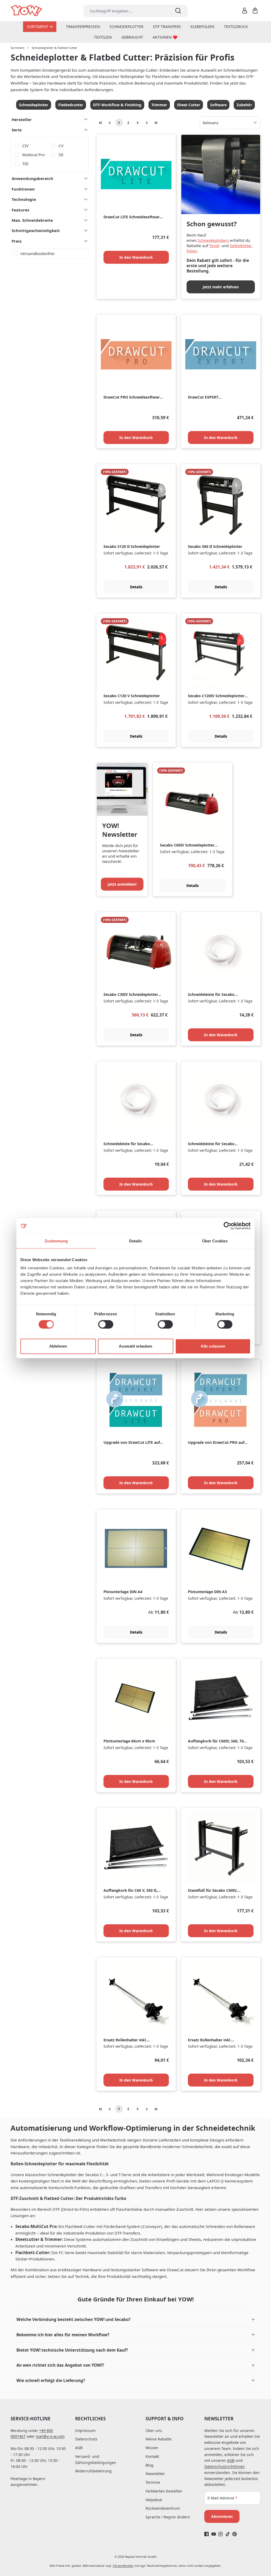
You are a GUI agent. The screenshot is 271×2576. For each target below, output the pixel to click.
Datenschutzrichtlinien (225, 2466)
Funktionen (23, 189)
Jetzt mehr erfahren (221, 287)
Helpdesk (154, 2500)
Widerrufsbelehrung (93, 2471)
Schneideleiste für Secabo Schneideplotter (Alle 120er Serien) (213, 1144)
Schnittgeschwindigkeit (36, 230)
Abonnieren (222, 2516)
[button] (135, 2320)
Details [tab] (136, 1241)
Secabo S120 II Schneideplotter (132, 547)
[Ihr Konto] (245, 11)
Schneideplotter (34, 105)
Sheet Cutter (189, 105)
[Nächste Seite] (147, 123)
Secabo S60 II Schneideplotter (215, 547)
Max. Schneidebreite (32, 220)
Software (218, 105)
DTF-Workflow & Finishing (117, 105)
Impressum (85, 2431)
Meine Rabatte (159, 2439)
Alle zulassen (213, 1346)
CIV (25, 146)
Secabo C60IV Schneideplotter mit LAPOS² (187, 845)
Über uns (154, 2431)
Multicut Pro (33, 155)
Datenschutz (86, 2439)
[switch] (106, 1324)
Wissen (152, 2448)
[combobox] (126, 11)
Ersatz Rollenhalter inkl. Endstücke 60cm (125, 2040)
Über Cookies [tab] (215, 1241)
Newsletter (155, 2474)
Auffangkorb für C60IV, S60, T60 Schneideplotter (217, 1741)
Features (20, 210)
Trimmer (159, 105)
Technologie (24, 199)
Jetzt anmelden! (122, 884)
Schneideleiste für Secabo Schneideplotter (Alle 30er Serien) (212, 995)
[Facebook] (207, 2534)
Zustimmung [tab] (56, 1241)
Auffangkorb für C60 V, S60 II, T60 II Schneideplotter (130, 1891)
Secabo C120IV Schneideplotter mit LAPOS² (216, 696)
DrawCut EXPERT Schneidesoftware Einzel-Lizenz (216, 397)
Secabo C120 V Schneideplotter (132, 696)
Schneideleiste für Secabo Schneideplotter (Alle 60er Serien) (127, 1144)
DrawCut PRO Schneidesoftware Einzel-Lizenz (133, 397)
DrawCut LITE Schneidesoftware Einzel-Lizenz (133, 217)
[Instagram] (221, 2534)
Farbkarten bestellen (164, 2491)
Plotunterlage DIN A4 (123, 1592)
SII (61, 155)
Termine (153, 2482)
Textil (214, 246)
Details (136, 587)
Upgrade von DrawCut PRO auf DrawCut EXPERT (216, 1443)
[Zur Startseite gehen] (27, 11)
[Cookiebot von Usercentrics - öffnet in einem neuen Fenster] (227, 1226)
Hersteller (22, 119)
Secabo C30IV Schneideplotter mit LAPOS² (131, 995)
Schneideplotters (213, 240)
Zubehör (244, 105)
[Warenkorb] (255, 11)
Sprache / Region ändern (168, 2517)
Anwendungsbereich (32, 178)
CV (61, 146)
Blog (150, 2465)
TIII (25, 164)
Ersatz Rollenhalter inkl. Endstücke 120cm (210, 2040)
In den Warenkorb (136, 257)
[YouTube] (214, 2534)
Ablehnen (58, 1346)
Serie (17, 130)
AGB (79, 2448)
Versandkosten (123, 2566)
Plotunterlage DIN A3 (207, 1592)
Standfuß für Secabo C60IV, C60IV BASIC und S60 (213, 1891)
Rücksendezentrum (163, 2508)
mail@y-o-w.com (50, 2436)
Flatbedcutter (71, 105)
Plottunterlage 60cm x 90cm (129, 1741)
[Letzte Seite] (156, 123)
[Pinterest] (235, 2534)
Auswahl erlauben (135, 1346)
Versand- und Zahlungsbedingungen (96, 2459)
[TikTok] (228, 2534)
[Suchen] (178, 11)
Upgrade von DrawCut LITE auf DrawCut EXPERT (132, 1443)
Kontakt (152, 2456)
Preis (17, 241)
